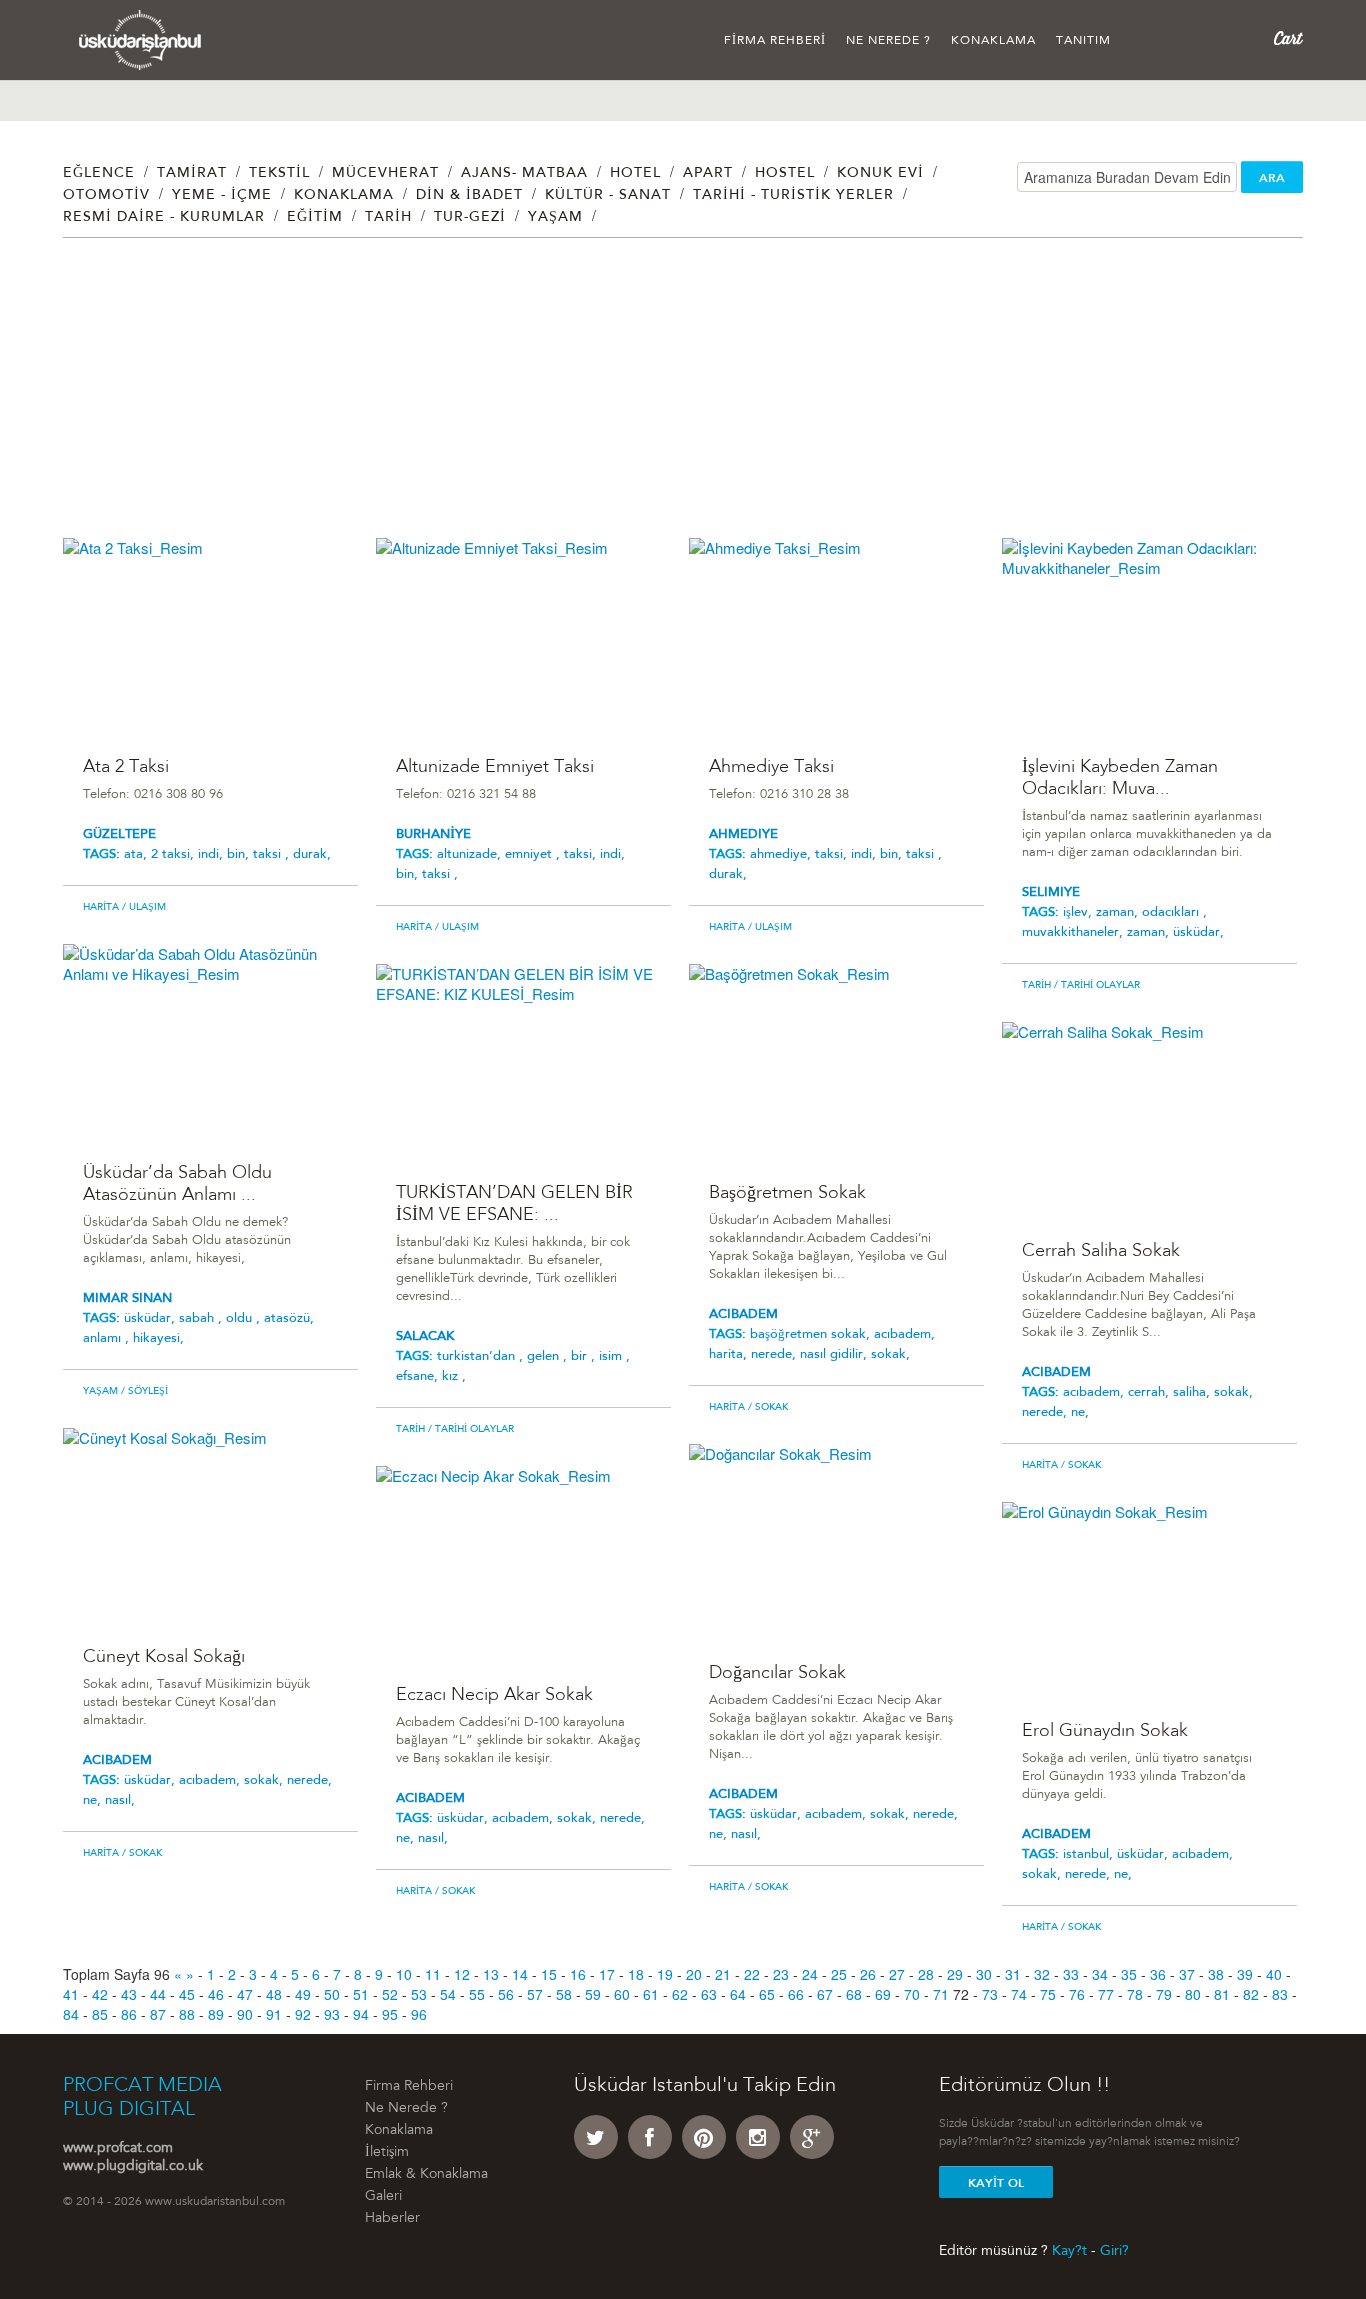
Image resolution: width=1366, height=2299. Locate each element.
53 (419, 1994)
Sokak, (1233, 1392)
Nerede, (1046, 1412)
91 (274, 2014)
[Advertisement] (663, 398)
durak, (312, 854)
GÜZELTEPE (119, 834)
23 (781, 1974)
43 (129, 1994)
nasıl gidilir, (835, 1354)
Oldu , (245, 1318)
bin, (240, 854)
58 (564, 1994)
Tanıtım (1083, 41)
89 (216, 2014)
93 (332, 2014)
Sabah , (202, 1318)
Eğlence (99, 174)
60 (622, 1994)
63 (709, 1994)
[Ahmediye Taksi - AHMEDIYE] (836, 635)
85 (100, 2014)
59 (593, 1994)
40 (1274, 1974)
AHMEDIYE (743, 834)
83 (1280, 1994)
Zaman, (1119, 912)
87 (158, 2014)
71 (941, 1994)
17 (607, 1974)
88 (187, 2014)
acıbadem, (904, 1334)
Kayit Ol (996, 2183)
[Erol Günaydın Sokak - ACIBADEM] (1149, 1599)
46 (216, 1994)
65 (767, 1994)
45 (187, 1994)
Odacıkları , (1174, 912)
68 (854, 1994)
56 (506, 1994)
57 (535, 1994)
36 (1158, 1974)
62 (680, 1994)
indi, (212, 854)
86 (129, 2014)
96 (419, 2014)
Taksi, (582, 854)
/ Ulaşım (142, 908)
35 (1129, 1974)
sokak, (890, 1354)
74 (1019, 1994)
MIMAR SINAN (127, 1298)
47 (245, 1994)
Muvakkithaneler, (1074, 932)
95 (390, 2014)
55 (477, 1994)
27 (897, 1974)
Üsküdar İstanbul (140, 40)
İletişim (387, 2153)
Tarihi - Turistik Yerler (793, 196)
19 (665, 1974)
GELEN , (549, 1356)
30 (984, 1974)
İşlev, (1079, 912)
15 (549, 1974)
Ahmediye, (782, 854)
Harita (101, 908)
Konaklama (993, 41)
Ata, (137, 854)
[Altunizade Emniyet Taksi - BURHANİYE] (523, 635)
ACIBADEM (743, 1314)
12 (462, 1974)
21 (723, 1974)
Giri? (1114, 2251)
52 (390, 1994)
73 (990, 1994)
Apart (708, 174)
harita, (730, 1354)
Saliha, (1193, 1392)
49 (303, 1994)
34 (1100, 1974)
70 (912, 1994)
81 (1222, 1994)
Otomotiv (106, 196)
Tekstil (279, 174)
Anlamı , (108, 1338)
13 (491, 1974)
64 (738, 1994)
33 (1071, 1974)
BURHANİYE (433, 834)
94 (361, 2014)
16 (578, 1974)
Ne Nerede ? (888, 41)
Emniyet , (534, 854)
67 (825, 1994)
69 (883, 1994)
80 (1193, 1994)
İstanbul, (1090, 1854)
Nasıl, (120, 1800)
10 (404, 1974)
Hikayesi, (158, 1338)
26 (868, 1974)
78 (1135, 1994)
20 (694, 1974)
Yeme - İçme (222, 196)
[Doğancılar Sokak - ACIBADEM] (836, 1541)
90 (245, 2014)
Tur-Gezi (470, 218)
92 (303, 2014)
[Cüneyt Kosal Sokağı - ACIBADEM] (210, 1525)
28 (926, 1974)
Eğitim (315, 218)
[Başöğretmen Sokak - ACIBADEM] (836, 1061)
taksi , (273, 854)
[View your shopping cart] (1288, 39)
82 (1251, 1994)
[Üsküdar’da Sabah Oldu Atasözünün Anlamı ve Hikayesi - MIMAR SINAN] (210, 1041)
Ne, (1080, 1412)
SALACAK (425, 1336)
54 (448, 1994)
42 (100, 1994)
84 (71, 2014)
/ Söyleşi (143, 1392)
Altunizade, (471, 854)
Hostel (785, 174)
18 (636, 1974)
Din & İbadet (469, 196)
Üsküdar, (151, 1318)
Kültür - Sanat (608, 196)
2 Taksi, (174, 854)
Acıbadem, (1095, 1392)
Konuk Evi (880, 174)
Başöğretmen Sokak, (812, 1334)
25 (839, 1974)
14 (520, 1974)
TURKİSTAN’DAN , (482, 1356)
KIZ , (454, 1376)
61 (651, 1994)
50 (332, 1994)
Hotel (635, 174)
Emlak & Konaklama (426, 2175)
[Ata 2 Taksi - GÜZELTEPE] (210, 635)
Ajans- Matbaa (524, 174)
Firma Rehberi (775, 41)
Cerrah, (1150, 1392)
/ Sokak (766, 1408)
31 (1013, 1974)
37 (1187, 1974)
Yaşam (555, 218)
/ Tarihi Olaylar (1095, 986)
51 (361, 1994)
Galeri (383, 2197)
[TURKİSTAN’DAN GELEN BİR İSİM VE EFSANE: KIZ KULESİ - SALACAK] (523, 1061)
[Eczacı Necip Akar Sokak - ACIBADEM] (523, 1563)
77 (1106, 1994)
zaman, (1150, 932)
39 (1245, 1974)
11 (433, 1974)
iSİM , (614, 1356)
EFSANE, (419, 1376)
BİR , (585, 1356)
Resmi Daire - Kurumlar (164, 218)
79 (1164, 1994)
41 (71, 1994)
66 (796, 1994)
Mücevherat (385, 174)
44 (158, 1994)
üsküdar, (1198, 932)
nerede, (775, 1354)
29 (955, 1974)
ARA (1272, 178)
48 (274, 1994)
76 (1077, 1994)
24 (810, 1974)
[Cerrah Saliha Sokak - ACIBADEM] (1149, 1119)
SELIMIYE (1051, 892)
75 (1048, 1994)
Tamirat (192, 174)
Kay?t (1069, 2251)
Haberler (392, 2219)
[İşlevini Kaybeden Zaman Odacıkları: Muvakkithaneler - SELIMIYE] (1149, 635)
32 (1042, 1974)
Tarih (388, 218)
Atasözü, (289, 1318)
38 (1216, 1974)
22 (752, 1974)
